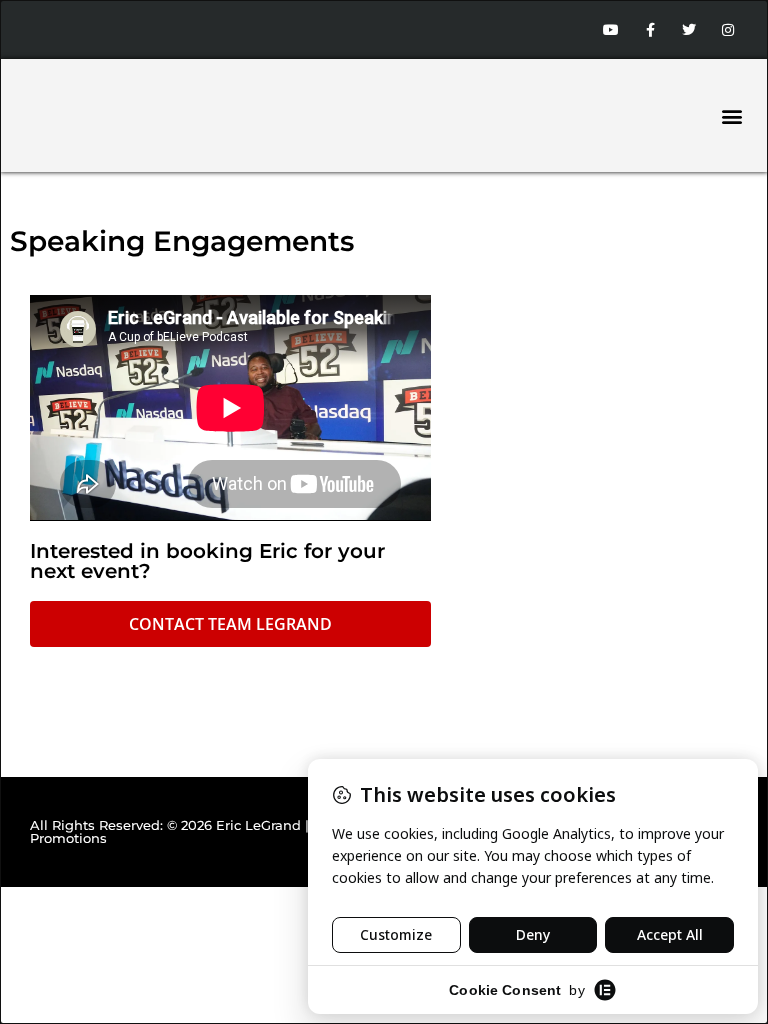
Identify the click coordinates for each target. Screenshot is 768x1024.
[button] (731, 115)
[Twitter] (689, 29)
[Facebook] (649, 29)
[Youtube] (610, 29)
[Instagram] (728, 29)
